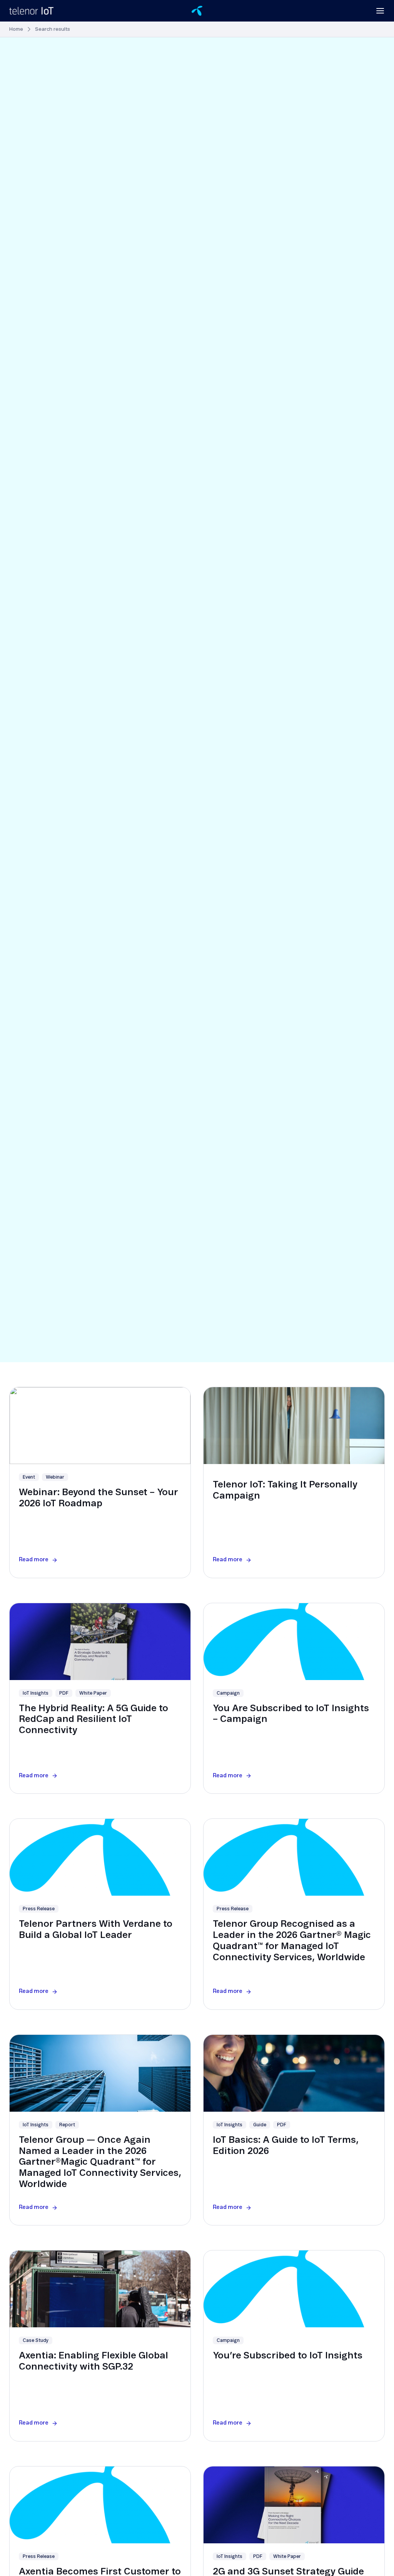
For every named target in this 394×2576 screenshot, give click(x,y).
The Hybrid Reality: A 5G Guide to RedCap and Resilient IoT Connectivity (93, 1720)
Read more (34, 1560)
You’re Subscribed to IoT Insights (288, 2356)
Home (16, 29)
